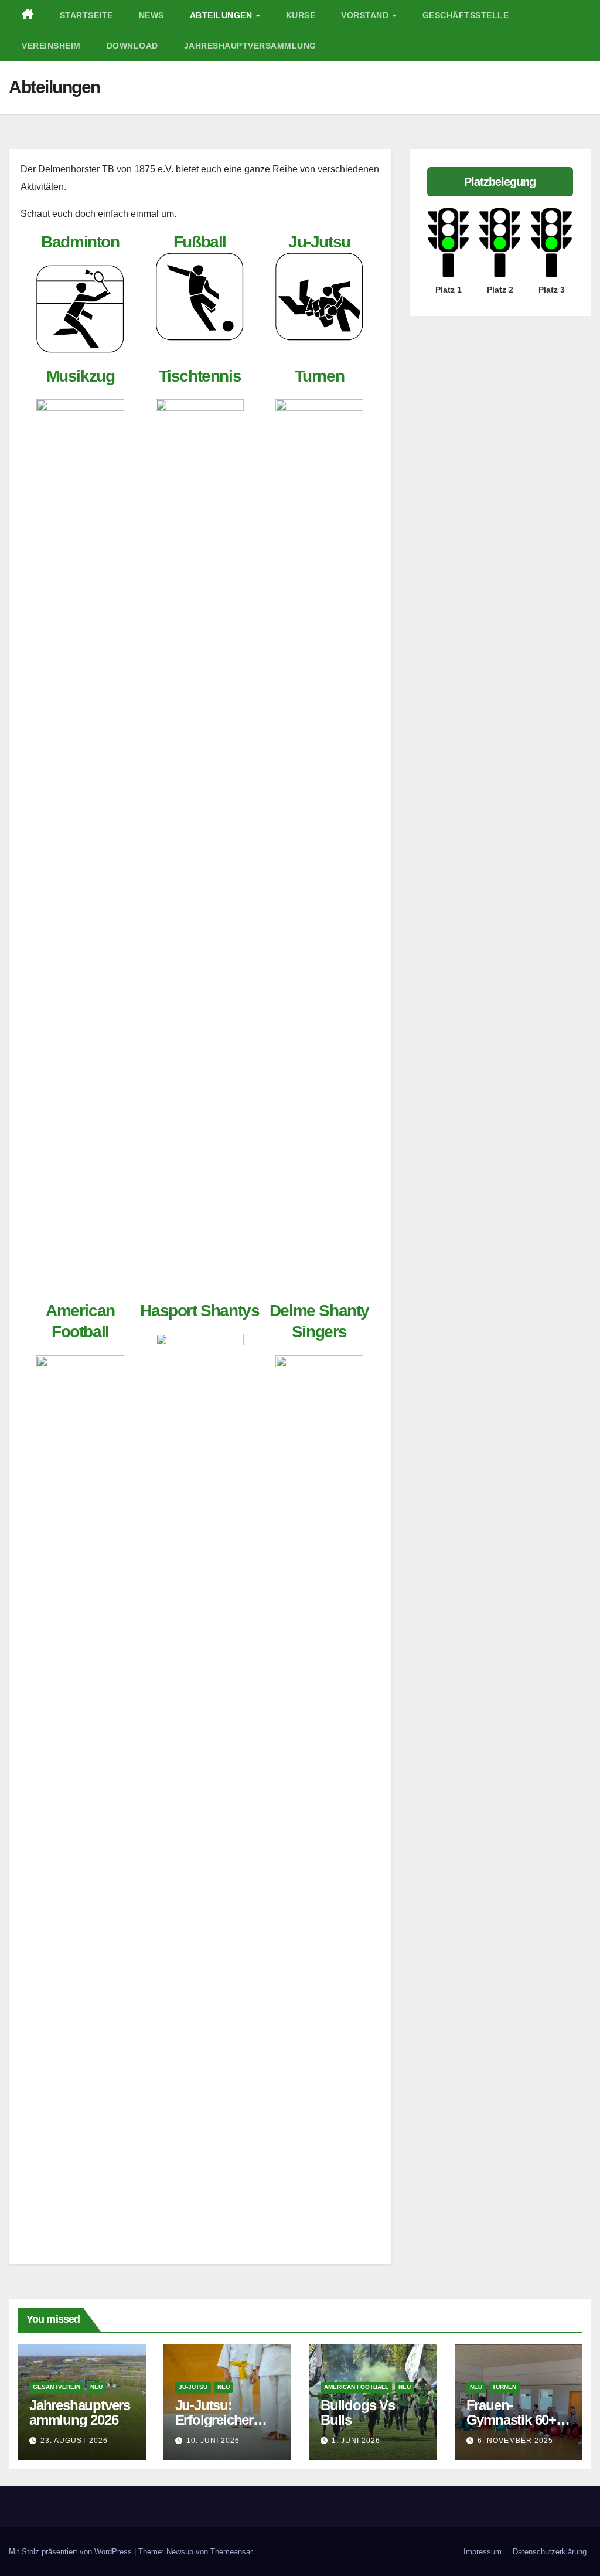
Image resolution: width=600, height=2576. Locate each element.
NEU (96, 2387)
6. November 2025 (515, 2441)
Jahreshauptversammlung (250, 46)
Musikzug (81, 376)
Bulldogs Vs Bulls (358, 2412)
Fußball (200, 242)
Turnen (320, 376)
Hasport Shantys (200, 1311)
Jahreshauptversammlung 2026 (80, 2412)
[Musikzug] (80, 443)
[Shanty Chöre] (80, 1795)
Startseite (86, 15)
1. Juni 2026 (356, 2441)
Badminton (80, 242)
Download (132, 46)
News (151, 15)
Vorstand (366, 15)
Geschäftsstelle (466, 15)
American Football (356, 2387)
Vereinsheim (51, 46)
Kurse (301, 15)
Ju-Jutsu (319, 242)
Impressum (483, 2552)
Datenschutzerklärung (550, 2552)
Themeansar (231, 2552)
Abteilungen (222, 15)
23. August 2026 (74, 2441)
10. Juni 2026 (213, 2441)
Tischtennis (200, 376)
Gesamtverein (57, 2387)
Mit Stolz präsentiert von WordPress (71, 2552)
